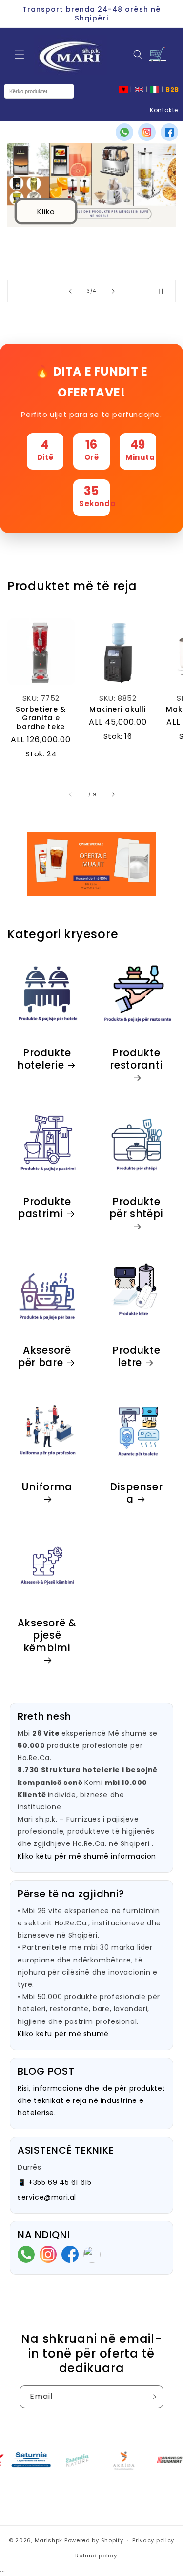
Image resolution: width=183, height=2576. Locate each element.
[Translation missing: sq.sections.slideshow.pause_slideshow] (165, 291)
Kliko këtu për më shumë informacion (87, 1856)
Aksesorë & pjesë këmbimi (47, 1636)
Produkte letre (136, 1357)
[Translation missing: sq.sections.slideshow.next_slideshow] (113, 291)
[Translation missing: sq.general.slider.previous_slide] (70, 794)
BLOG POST (46, 2071)
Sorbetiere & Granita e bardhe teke (41, 718)
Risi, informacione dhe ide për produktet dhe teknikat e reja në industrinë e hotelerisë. (91, 2100)
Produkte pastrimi (45, 1208)
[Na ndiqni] (152, 2397)
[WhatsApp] (124, 132)
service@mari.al (47, 2197)
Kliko (46, 211)
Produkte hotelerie (44, 1060)
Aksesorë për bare (45, 1357)
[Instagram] (147, 132)
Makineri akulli (118, 709)
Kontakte (164, 110)
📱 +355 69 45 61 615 (54, 2182)
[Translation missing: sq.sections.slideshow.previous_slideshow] (70, 291)
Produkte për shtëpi (136, 1209)
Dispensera (136, 1493)
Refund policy (96, 2556)
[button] (20, 55)
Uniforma (47, 1487)
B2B (172, 89)
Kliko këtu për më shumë (63, 2034)
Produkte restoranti (136, 1060)
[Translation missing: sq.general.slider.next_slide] (113, 794)
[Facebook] (169, 132)
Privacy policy (153, 2540)
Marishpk (49, 2540)
